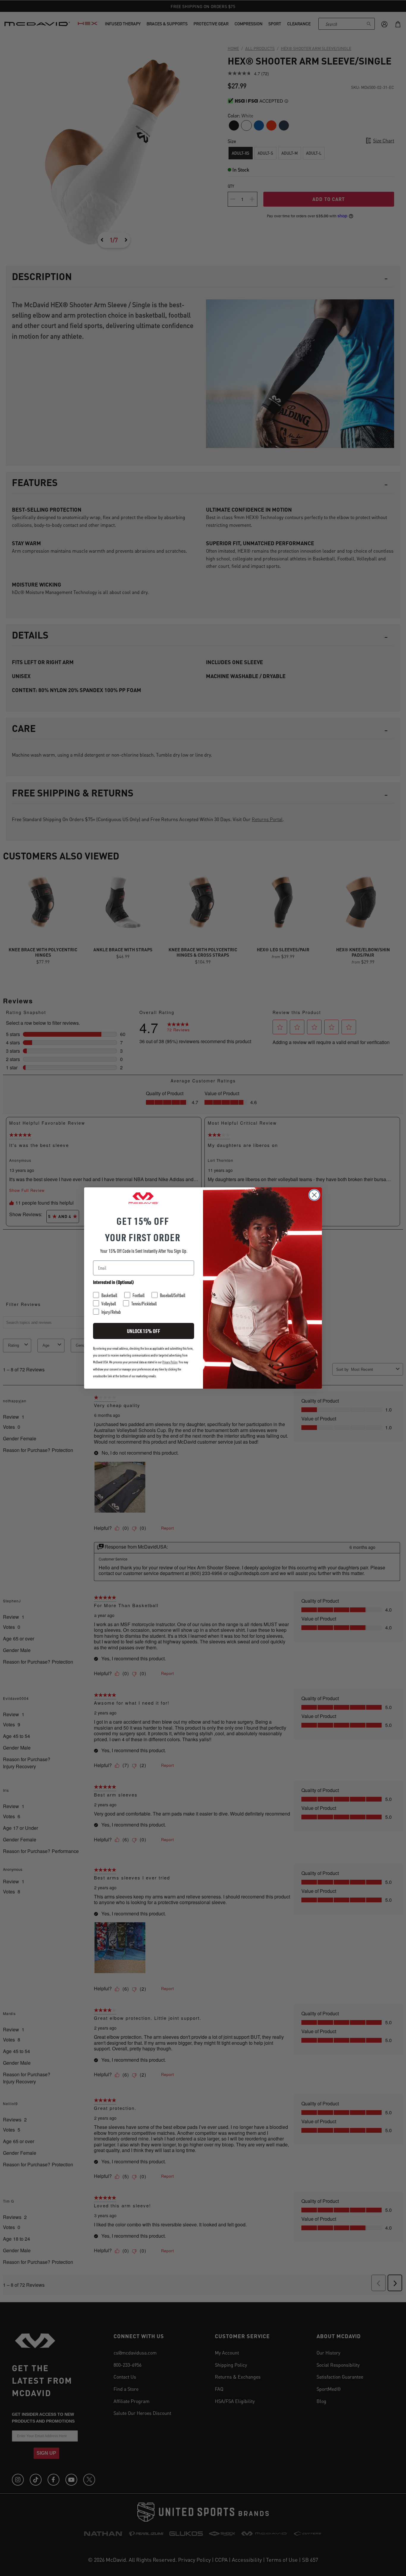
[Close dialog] (314, 1195)
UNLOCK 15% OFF (144, 1331)
